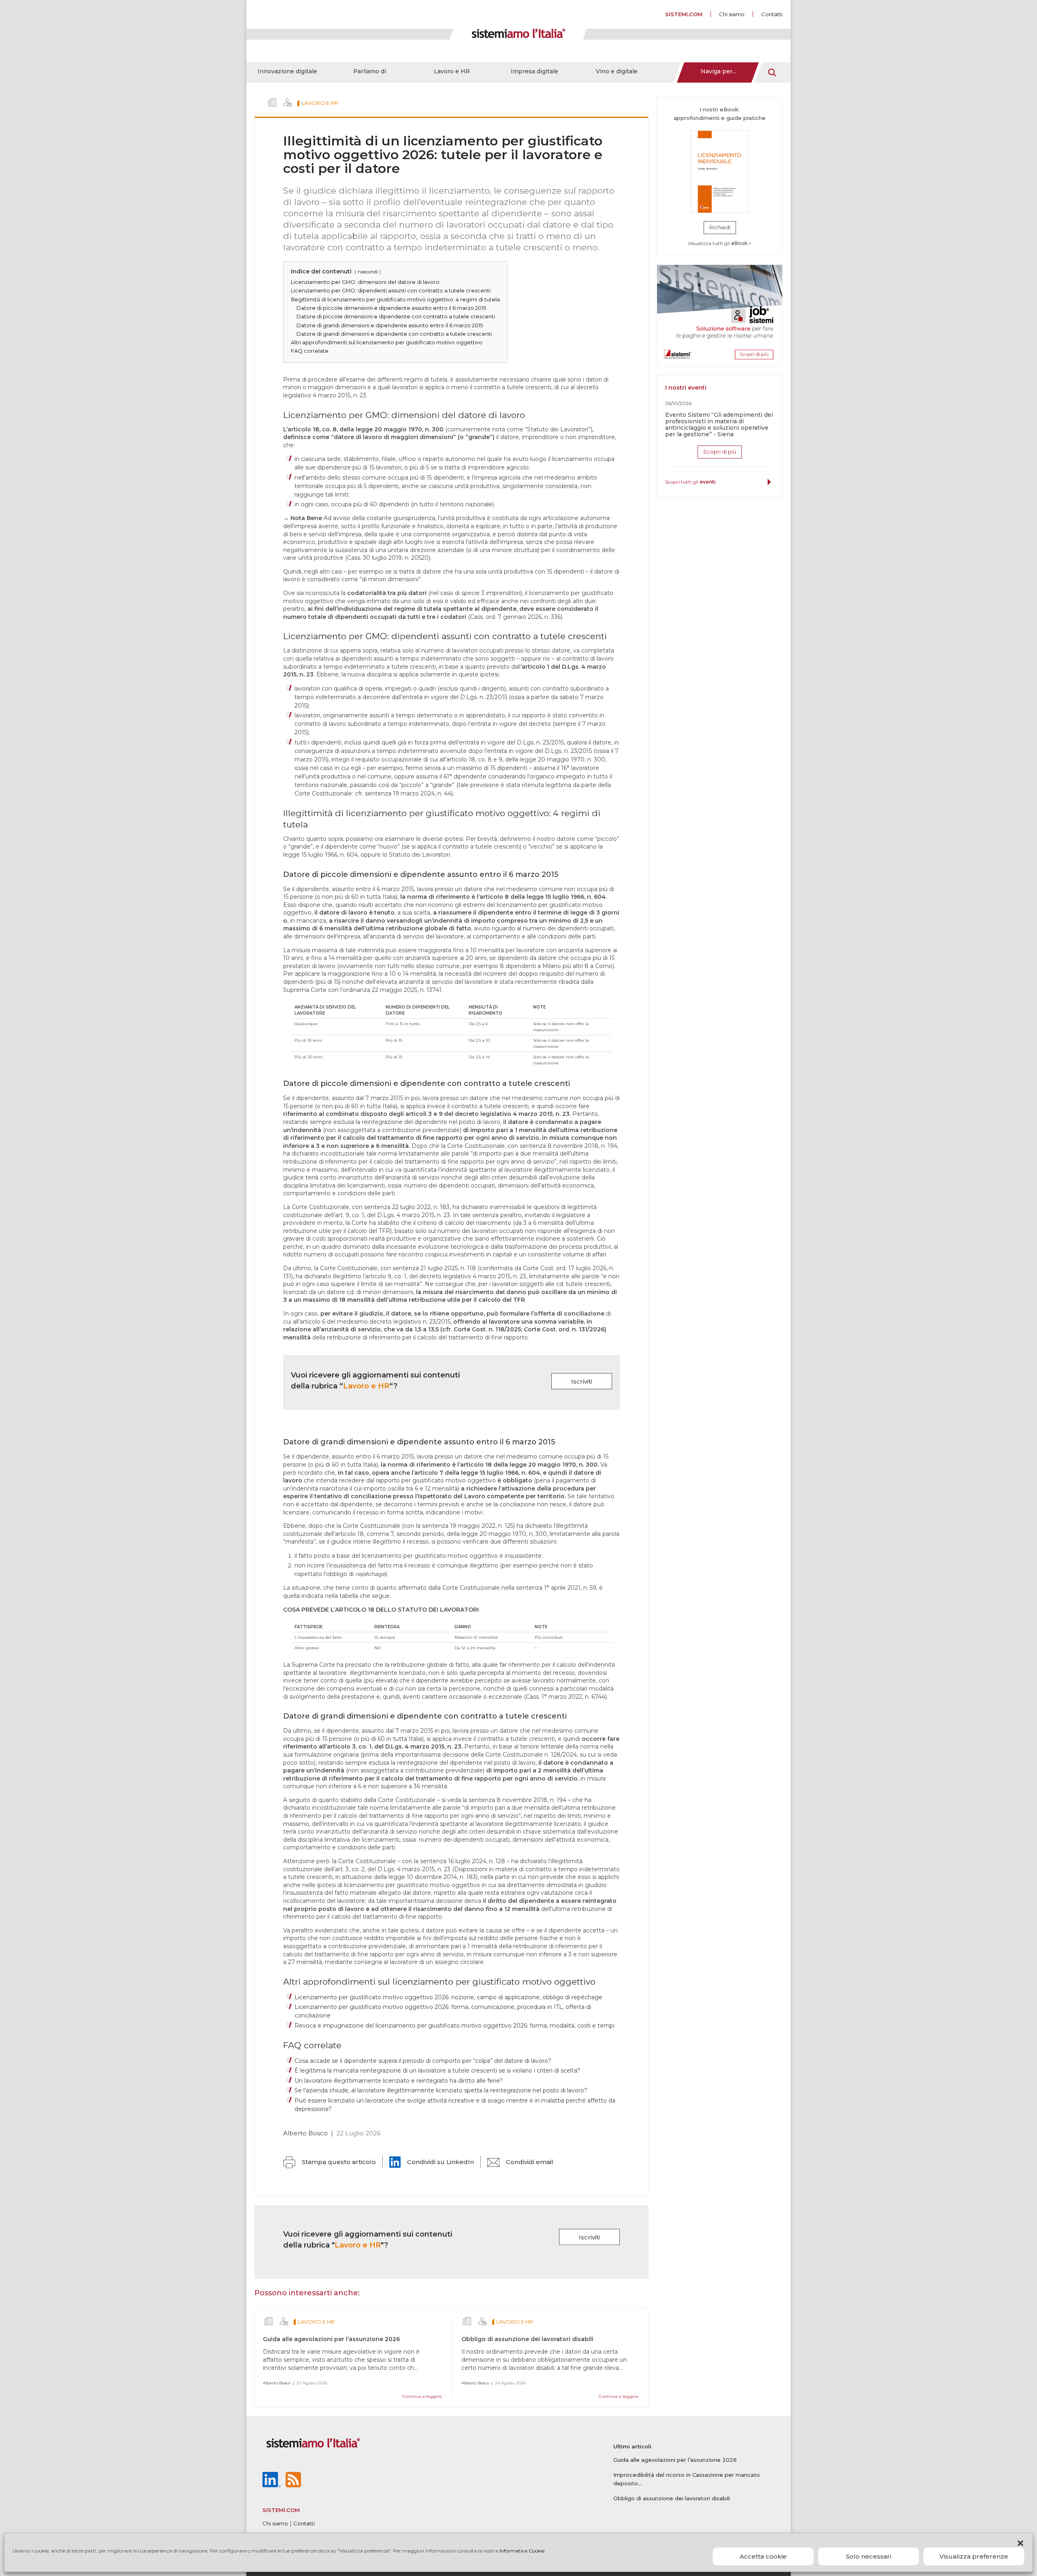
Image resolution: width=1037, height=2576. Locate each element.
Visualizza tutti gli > (720, 243)
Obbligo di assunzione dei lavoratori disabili (527, 2339)
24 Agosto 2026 (510, 2383)
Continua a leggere (422, 2396)
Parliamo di (370, 71)
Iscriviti (582, 1381)
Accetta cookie (763, 2556)
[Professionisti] (288, 102)
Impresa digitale (535, 71)
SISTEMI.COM (684, 14)
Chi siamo (732, 14)
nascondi (368, 272)
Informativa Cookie (522, 2551)
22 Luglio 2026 (358, 2133)
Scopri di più (720, 452)
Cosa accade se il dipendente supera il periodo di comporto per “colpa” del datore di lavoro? (423, 2061)
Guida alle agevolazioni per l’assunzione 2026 (331, 2339)
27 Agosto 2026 (312, 2383)
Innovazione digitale (287, 71)
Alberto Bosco (305, 2133)
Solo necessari (868, 2556)
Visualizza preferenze (974, 2556)
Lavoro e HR (452, 71)
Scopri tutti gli (690, 482)
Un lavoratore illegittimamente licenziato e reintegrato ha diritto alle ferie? (399, 2081)
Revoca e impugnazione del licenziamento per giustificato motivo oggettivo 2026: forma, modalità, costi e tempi (454, 2026)
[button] (1020, 2543)
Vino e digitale (617, 71)
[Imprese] (272, 102)
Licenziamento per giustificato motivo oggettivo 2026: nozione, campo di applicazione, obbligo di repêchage (448, 1997)
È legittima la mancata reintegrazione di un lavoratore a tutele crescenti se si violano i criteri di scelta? (437, 2071)
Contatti (772, 14)
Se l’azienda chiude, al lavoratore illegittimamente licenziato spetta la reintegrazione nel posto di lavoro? (441, 2090)
